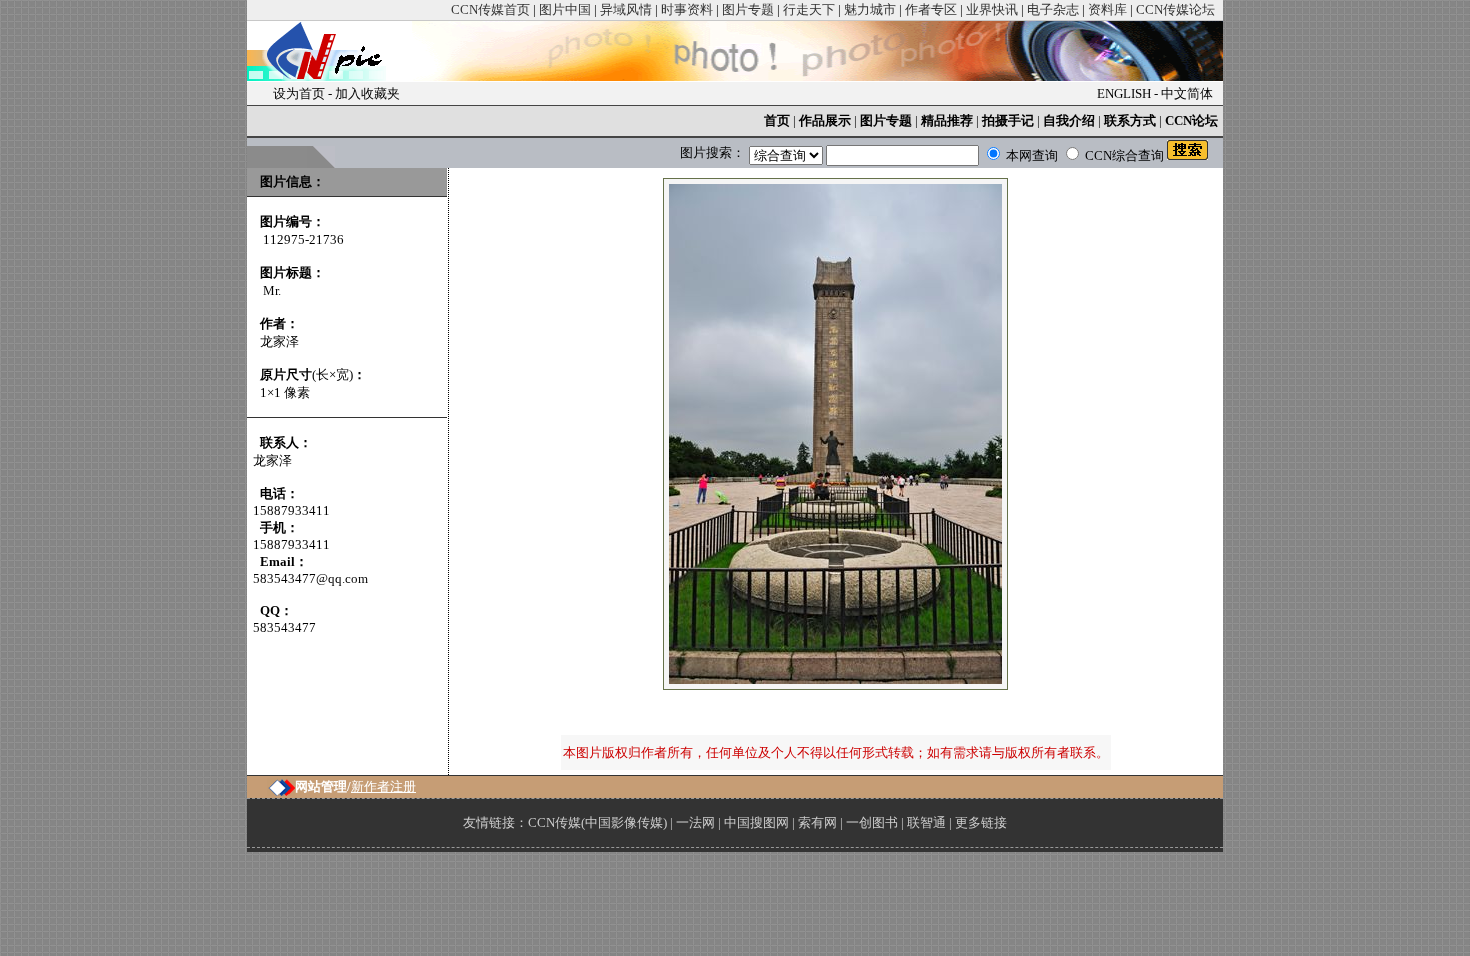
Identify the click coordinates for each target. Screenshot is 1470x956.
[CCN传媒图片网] (329, 76)
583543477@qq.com (310, 578)
